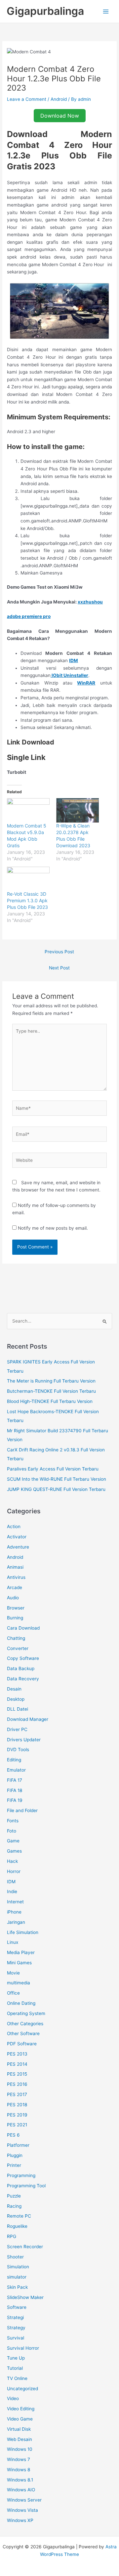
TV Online (17, 2378)
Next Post (59, 968)
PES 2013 (17, 2054)
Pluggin (15, 2155)
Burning (15, 1618)
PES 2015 (17, 2074)
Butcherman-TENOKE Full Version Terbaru (51, 1391)
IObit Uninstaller (69, 675)
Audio (13, 1598)
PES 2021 (17, 2125)
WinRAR (86, 683)
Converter (18, 1648)
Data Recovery (23, 1679)
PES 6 (13, 2135)
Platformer (18, 2145)
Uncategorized (22, 2389)
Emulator (16, 1770)
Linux (13, 1942)
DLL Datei (18, 1709)
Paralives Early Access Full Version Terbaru (53, 1469)
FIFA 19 (15, 1800)
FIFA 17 (15, 1780)
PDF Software (22, 2044)
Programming (21, 2175)
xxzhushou (90, 602)
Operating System (26, 2013)
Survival (16, 2338)
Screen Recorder (25, 2247)
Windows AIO (21, 2490)
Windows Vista (22, 2510)
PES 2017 (17, 2094)
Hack (12, 1861)
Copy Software (23, 1658)
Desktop (16, 1699)
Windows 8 (19, 2470)
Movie (13, 1973)
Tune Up (16, 2358)
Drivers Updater (24, 1740)
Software (17, 2307)
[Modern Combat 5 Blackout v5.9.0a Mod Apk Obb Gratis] (28, 810)
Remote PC (19, 2216)
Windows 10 (20, 2449)
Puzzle (14, 2196)
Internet (15, 1902)
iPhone (14, 1912)
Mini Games (19, 1963)
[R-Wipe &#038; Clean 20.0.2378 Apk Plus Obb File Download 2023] (78, 810)
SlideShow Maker (25, 2297)
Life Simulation (23, 1932)
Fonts (13, 1821)
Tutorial (15, 2368)
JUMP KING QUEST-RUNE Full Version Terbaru (56, 1489)
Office (13, 1993)
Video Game (20, 2419)
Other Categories (25, 2024)
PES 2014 (17, 2064)
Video (13, 2398)
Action (14, 1526)
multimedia (19, 1983)
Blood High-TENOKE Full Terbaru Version (50, 1401)
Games (14, 1851)
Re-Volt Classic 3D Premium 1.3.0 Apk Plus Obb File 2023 (27, 900)
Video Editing (21, 2409)
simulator (17, 2277)
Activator (17, 1537)
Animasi (15, 1567)
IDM (74, 660)
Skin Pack (17, 2287)
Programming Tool (26, 2186)
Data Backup (21, 1668)
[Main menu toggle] (106, 11)
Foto (12, 1831)
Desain (14, 1689)
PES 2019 (17, 2115)
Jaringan (16, 1922)
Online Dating (21, 2003)
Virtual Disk (19, 2429)
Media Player (21, 1952)
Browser (16, 1608)
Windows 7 (19, 2459)
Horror (14, 1871)
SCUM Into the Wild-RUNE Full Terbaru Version (57, 1479)
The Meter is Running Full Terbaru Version (51, 1381)
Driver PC (17, 1729)
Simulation (18, 2267)
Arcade (15, 1587)
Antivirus (16, 1577)
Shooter (15, 2257)
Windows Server (24, 2500)
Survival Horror (23, 2348)
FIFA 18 (15, 1790)
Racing (14, 2206)
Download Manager (28, 1719)
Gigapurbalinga (45, 11)
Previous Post (59, 952)
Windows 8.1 (20, 2480)
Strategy (16, 2328)
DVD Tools (18, 1750)
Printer (14, 2165)
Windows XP (20, 2520)
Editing (14, 1760)
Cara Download (23, 1628)
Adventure (18, 1547)
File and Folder (22, 1810)
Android (59, 99)
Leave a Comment (27, 99)
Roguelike (17, 2226)
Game (13, 1841)
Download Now (60, 116)
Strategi (15, 2317)
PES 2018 (17, 2105)
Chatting (16, 1638)
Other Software (23, 2033)
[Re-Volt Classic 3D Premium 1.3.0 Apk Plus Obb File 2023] (28, 879)
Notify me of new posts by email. (53, 1228)
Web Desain (20, 2439)
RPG (12, 2236)
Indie (12, 1891)
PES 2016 (17, 2084)
